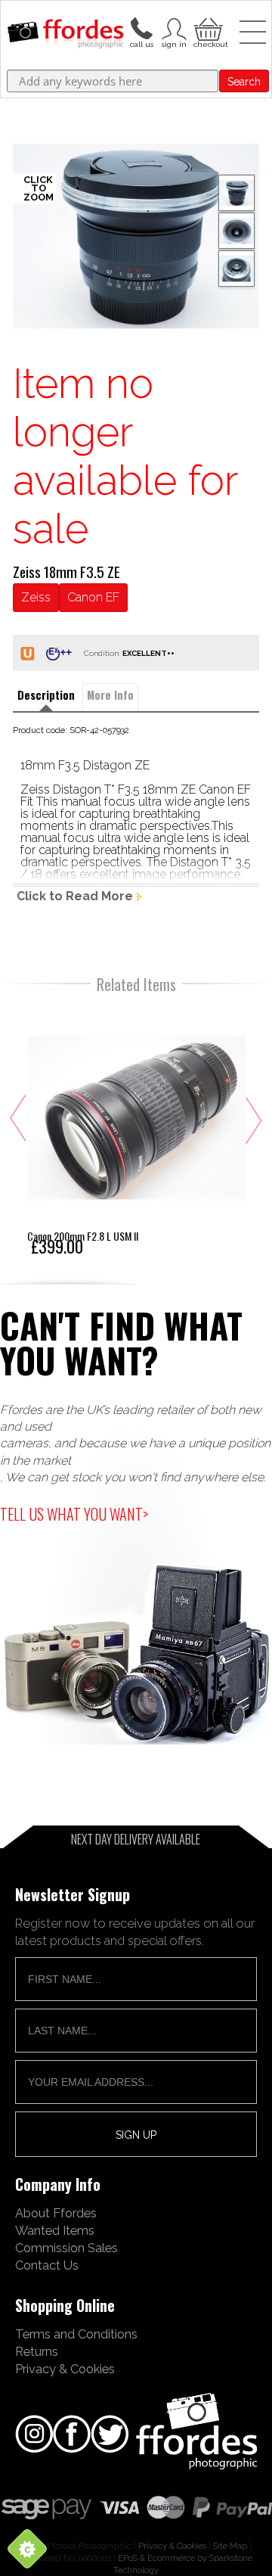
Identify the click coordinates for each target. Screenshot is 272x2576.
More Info (110, 695)
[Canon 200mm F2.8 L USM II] (137, 1130)
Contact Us (47, 2265)
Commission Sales (66, 2248)
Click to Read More (75, 896)
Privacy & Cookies (65, 2369)
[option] (136, 236)
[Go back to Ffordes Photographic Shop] (65, 35)
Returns (37, 2351)
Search (244, 82)
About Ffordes (56, 2213)
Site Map (230, 2546)
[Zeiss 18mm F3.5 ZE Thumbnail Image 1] (236, 231)
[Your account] (141, 27)
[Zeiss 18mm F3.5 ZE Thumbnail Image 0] (136, 236)
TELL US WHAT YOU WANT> (74, 1514)
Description (46, 695)
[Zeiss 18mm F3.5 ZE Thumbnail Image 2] (236, 269)
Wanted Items (55, 2230)
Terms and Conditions (76, 2334)
